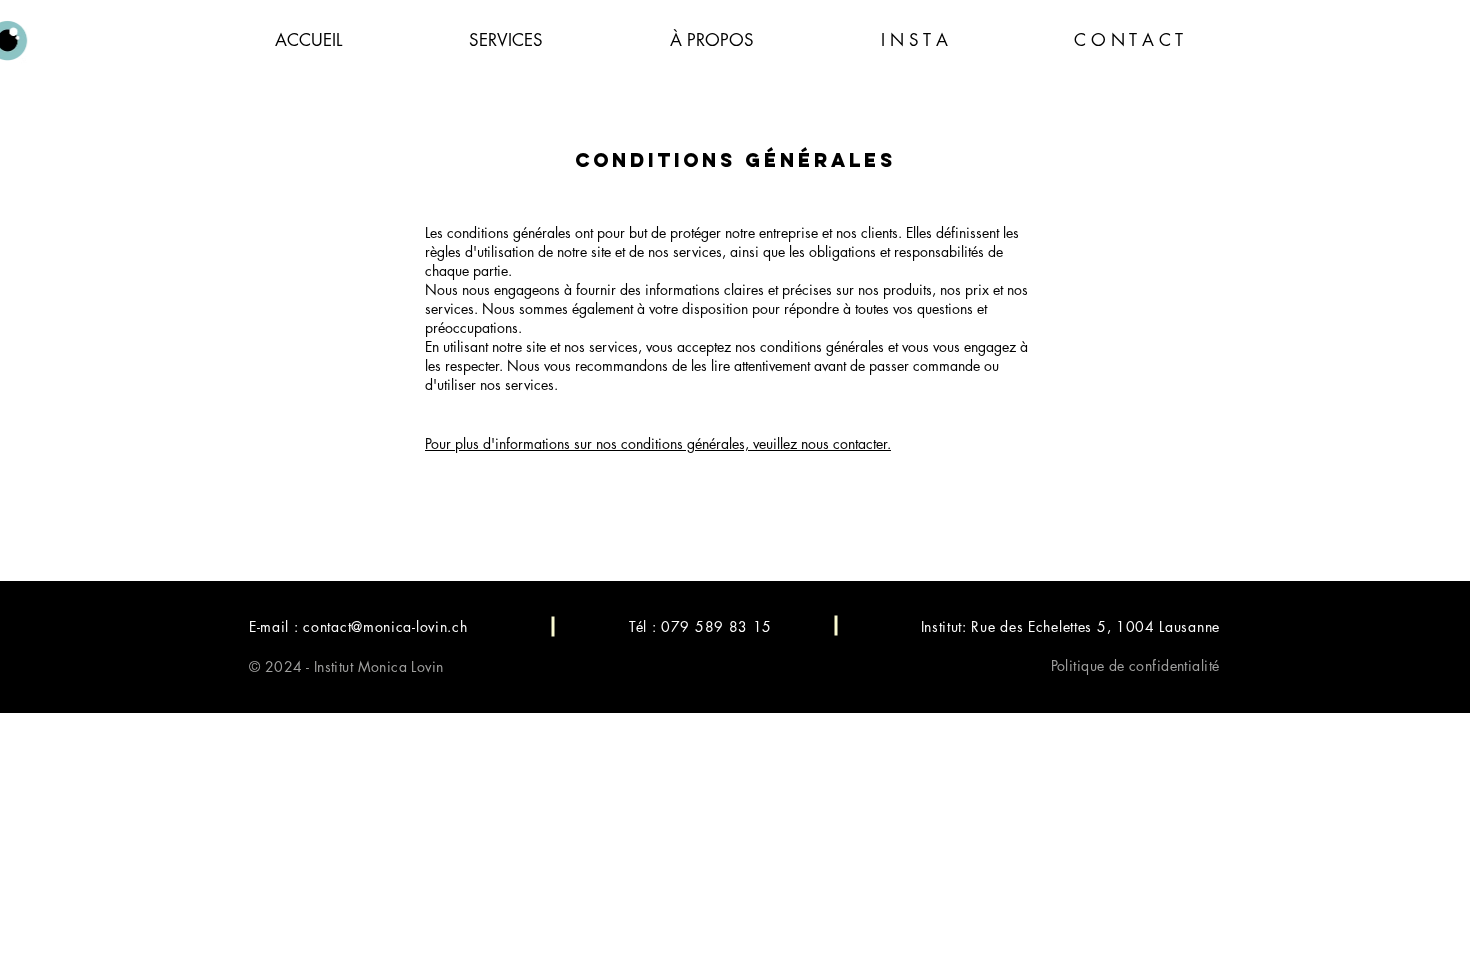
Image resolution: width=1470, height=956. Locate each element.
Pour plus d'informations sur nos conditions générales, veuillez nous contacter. (658, 443)
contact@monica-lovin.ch (385, 626)
